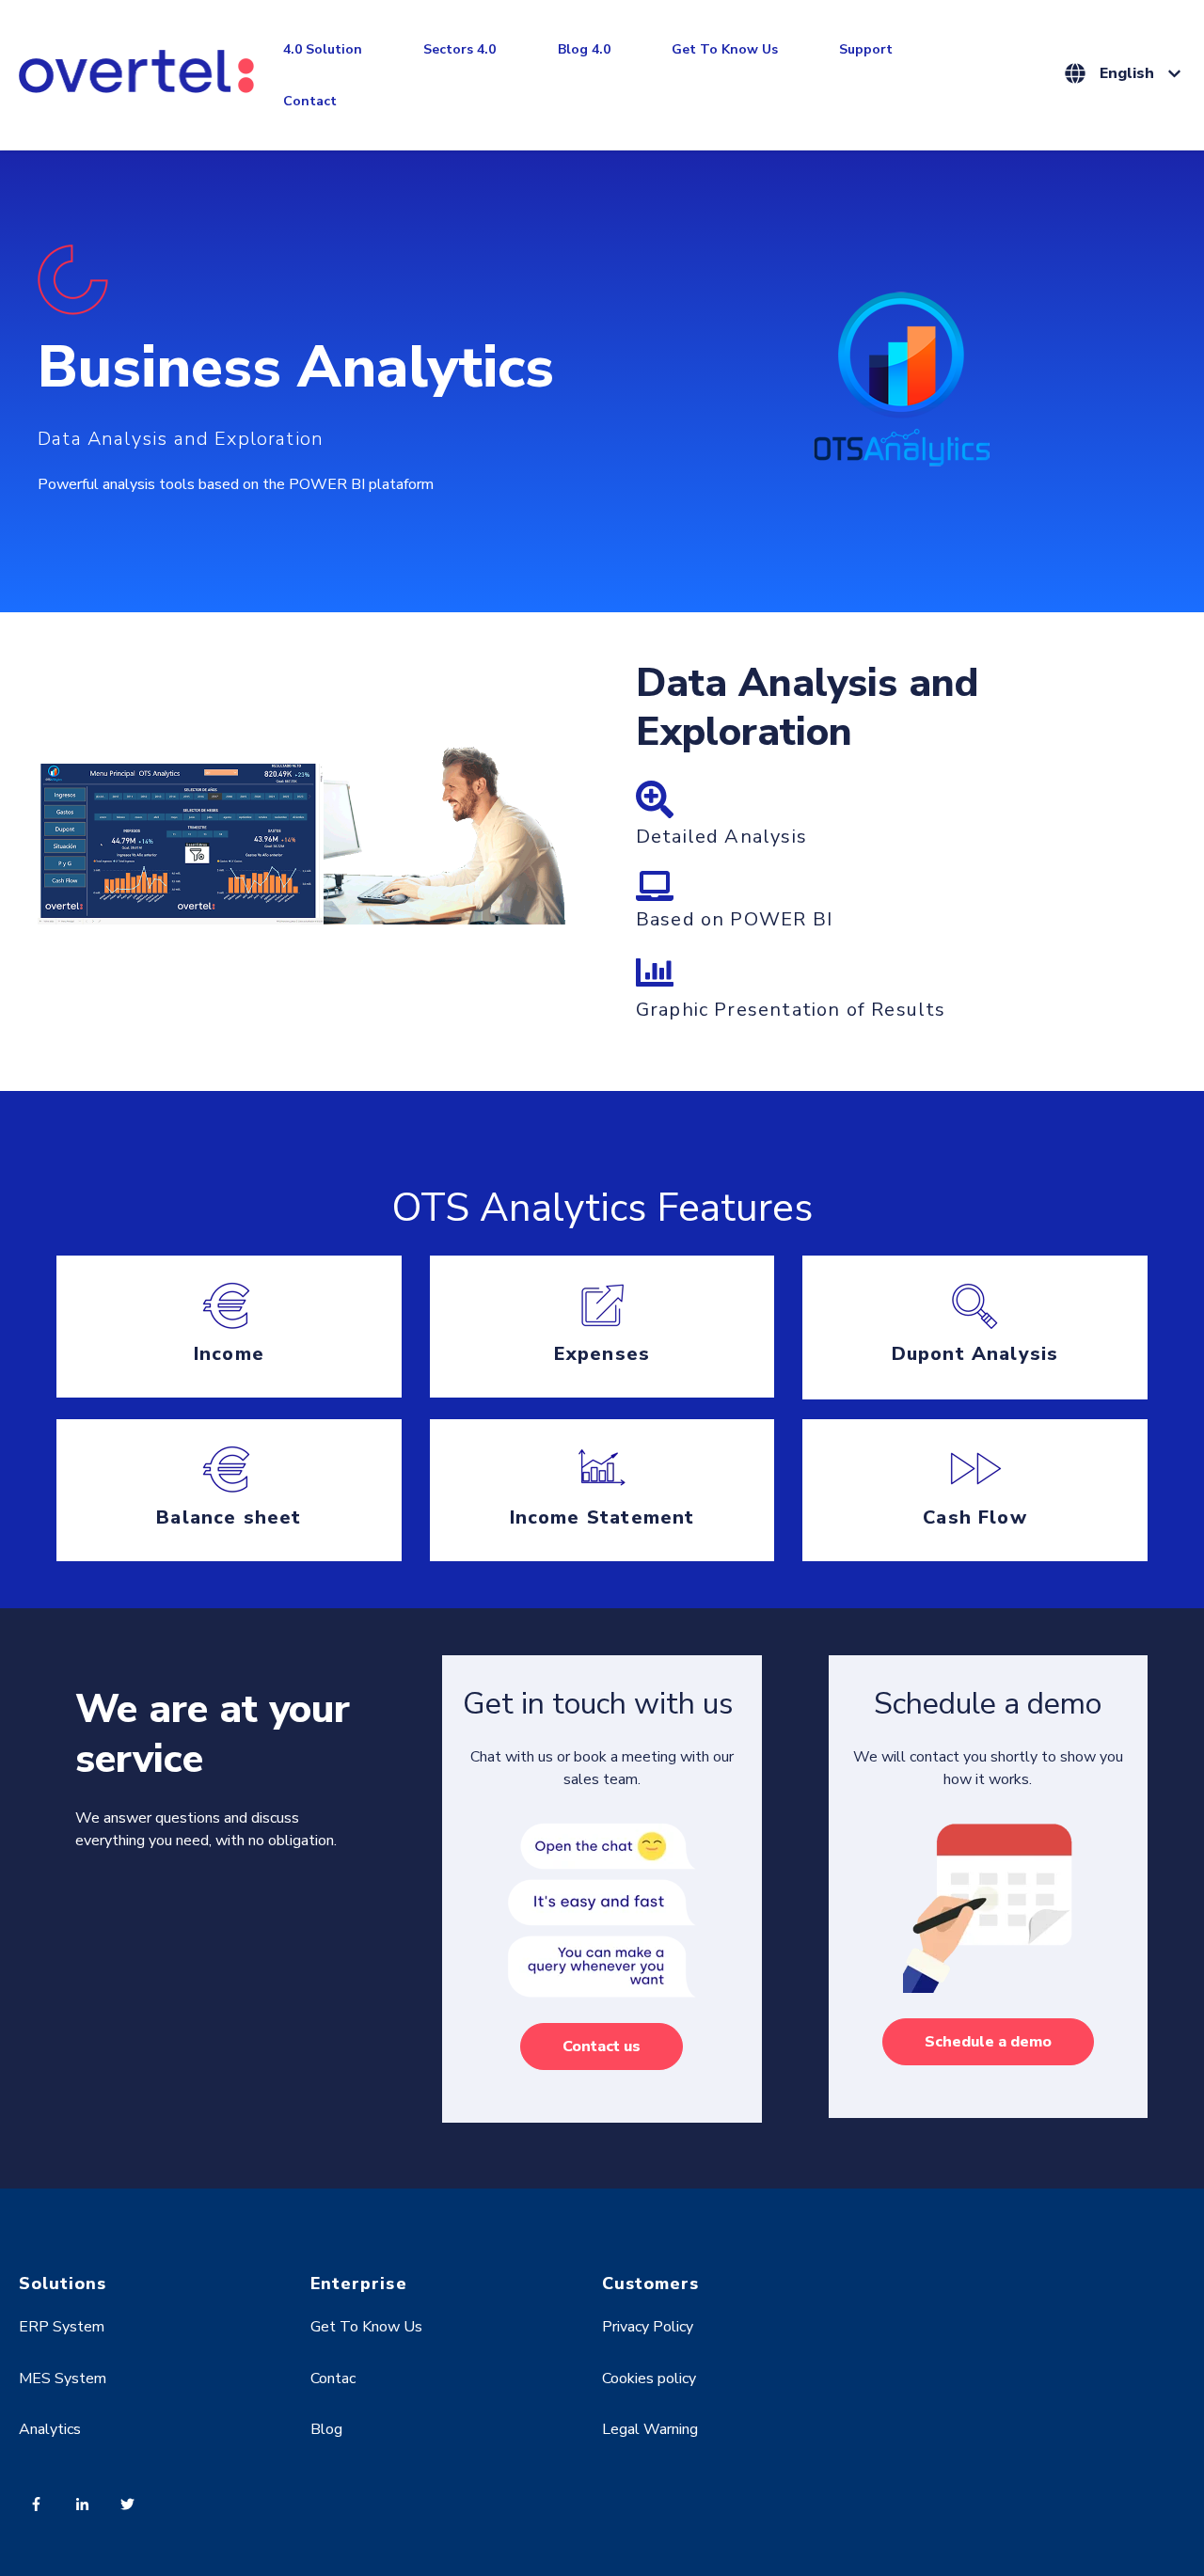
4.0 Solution (323, 49)
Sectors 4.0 (459, 49)
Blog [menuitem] (326, 2429)
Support (866, 49)
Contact (310, 101)
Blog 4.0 (584, 49)
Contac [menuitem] (333, 2378)
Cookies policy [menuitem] (649, 2378)
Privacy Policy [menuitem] (648, 2327)
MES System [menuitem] (63, 2378)
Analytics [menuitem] (50, 2429)
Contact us (602, 2047)
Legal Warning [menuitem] (650, 2429)
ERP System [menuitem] (62, 2327)
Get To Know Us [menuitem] (366, 2327)
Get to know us (725, 49)
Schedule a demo (988, 2042)
